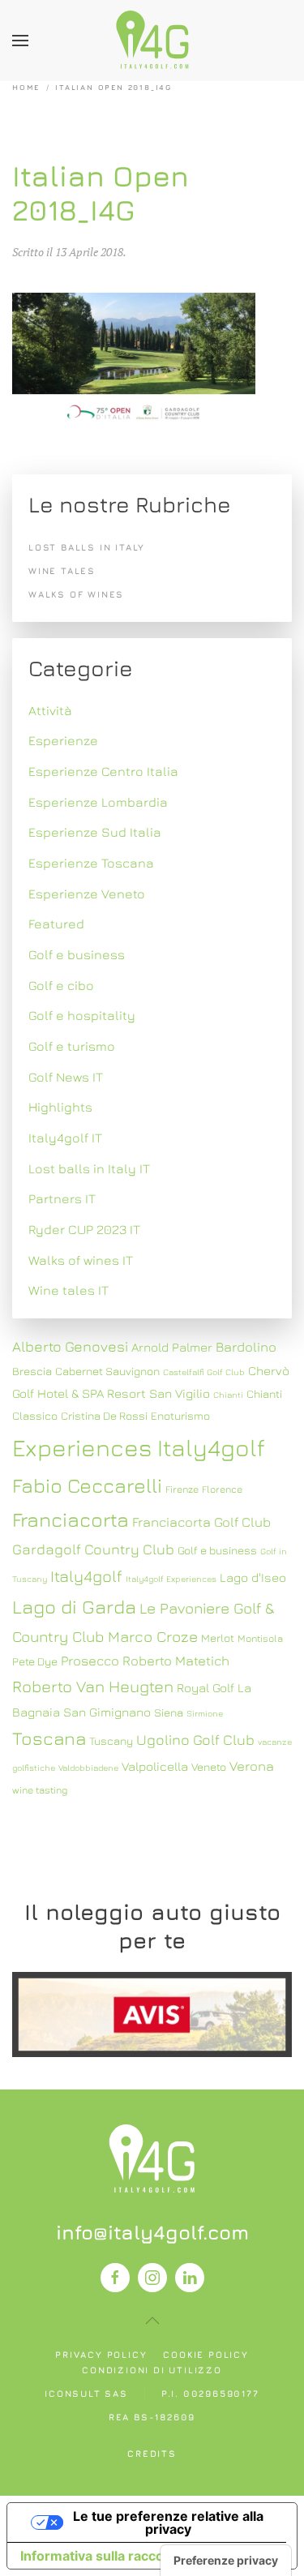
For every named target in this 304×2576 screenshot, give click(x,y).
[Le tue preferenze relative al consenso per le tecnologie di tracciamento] (226, 2561)
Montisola (260, 1638)
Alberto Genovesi (70, 1346)
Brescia (32, 1371)
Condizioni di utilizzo (152, 2370)
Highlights (60, 1107)
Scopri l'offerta (152, 2014)
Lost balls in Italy (87, 547)
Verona (252, 1766)
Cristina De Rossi (104, 1416)
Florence (222, 1489)
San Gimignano (107, 1712)
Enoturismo (180, 1416)
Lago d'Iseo (253, 1577)
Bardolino (246, 1347)
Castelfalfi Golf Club (204, 1372)
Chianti (228, 1395)
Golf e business (77, 954)
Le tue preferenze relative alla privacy (168, 2522)
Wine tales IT (69, 1290)
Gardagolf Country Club (93, 1549)
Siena (169, 1712)
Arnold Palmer (172, 1347)
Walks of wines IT (81, 1260)
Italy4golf (86, 1576)
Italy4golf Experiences (171, 1579)
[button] (20, 41)
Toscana (49, 1738)
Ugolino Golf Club (195, 1740)
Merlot (218, 1638)
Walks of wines (76, 594)
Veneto (209, 1767)
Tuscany (111, 1741)
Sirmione (205, 1713)
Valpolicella (155, 1766)
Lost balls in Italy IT (89, 1168)
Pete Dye (35, 1661)
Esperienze (63, 740)
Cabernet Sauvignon (107, 1371)
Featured (56, 924)
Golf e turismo (72, 1046)
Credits (152, 2453)
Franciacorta (71, 1519)
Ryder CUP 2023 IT (84, 1229)
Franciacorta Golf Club (201, 1522)
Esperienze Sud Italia (95, 832)
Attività (50, 710)
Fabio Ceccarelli (87, 1485)
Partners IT (62, 1198)
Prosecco (90, 1661)
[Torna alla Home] (152, 41)
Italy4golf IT (65, 1138)
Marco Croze (153, 1636)
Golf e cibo (61, 985)
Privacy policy (101, 2354)
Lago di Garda (74, 1606)
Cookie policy (206, 2354)
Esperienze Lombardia (98, 802)
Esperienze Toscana (91, 863)
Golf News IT (66, 1077)
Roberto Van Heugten (93, 1686)
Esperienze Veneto (87, 894)
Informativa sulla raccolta (100, 2556)
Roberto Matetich (176, 1661)
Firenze (182, 1489)
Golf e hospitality (82, 1015)
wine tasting (40, 1790)
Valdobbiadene (88, 1768)
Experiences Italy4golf (139, 1447)
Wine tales (62, 570)
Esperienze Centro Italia (103, 771)
